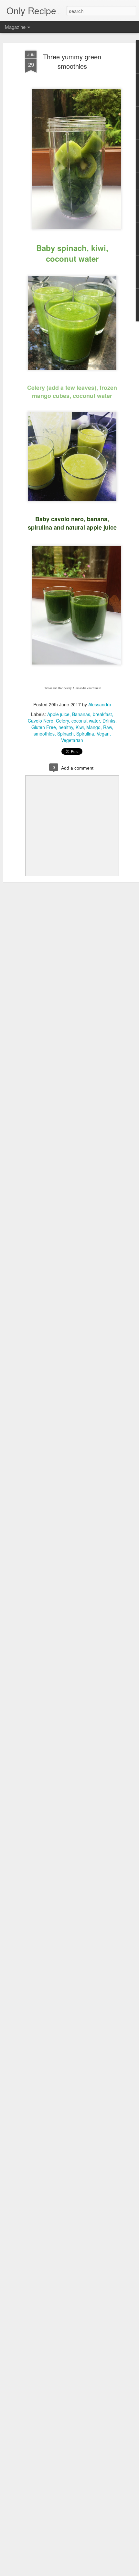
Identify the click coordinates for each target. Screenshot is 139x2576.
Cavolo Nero (41, 721)
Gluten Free (44, 727)
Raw (107, 727)
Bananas (81, 714)
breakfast (102, 714)
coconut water (86, 721)
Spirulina (85, 734)
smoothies (44, 734)
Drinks (109, 721)
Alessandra (100, 704)
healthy (66, 727)
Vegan (103, 734)
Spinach (65, 734)
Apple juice (58, 714)
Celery (62, 721)
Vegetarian (72, 740)
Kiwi (80, 727)
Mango (93, 727)
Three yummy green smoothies (72, 61)
